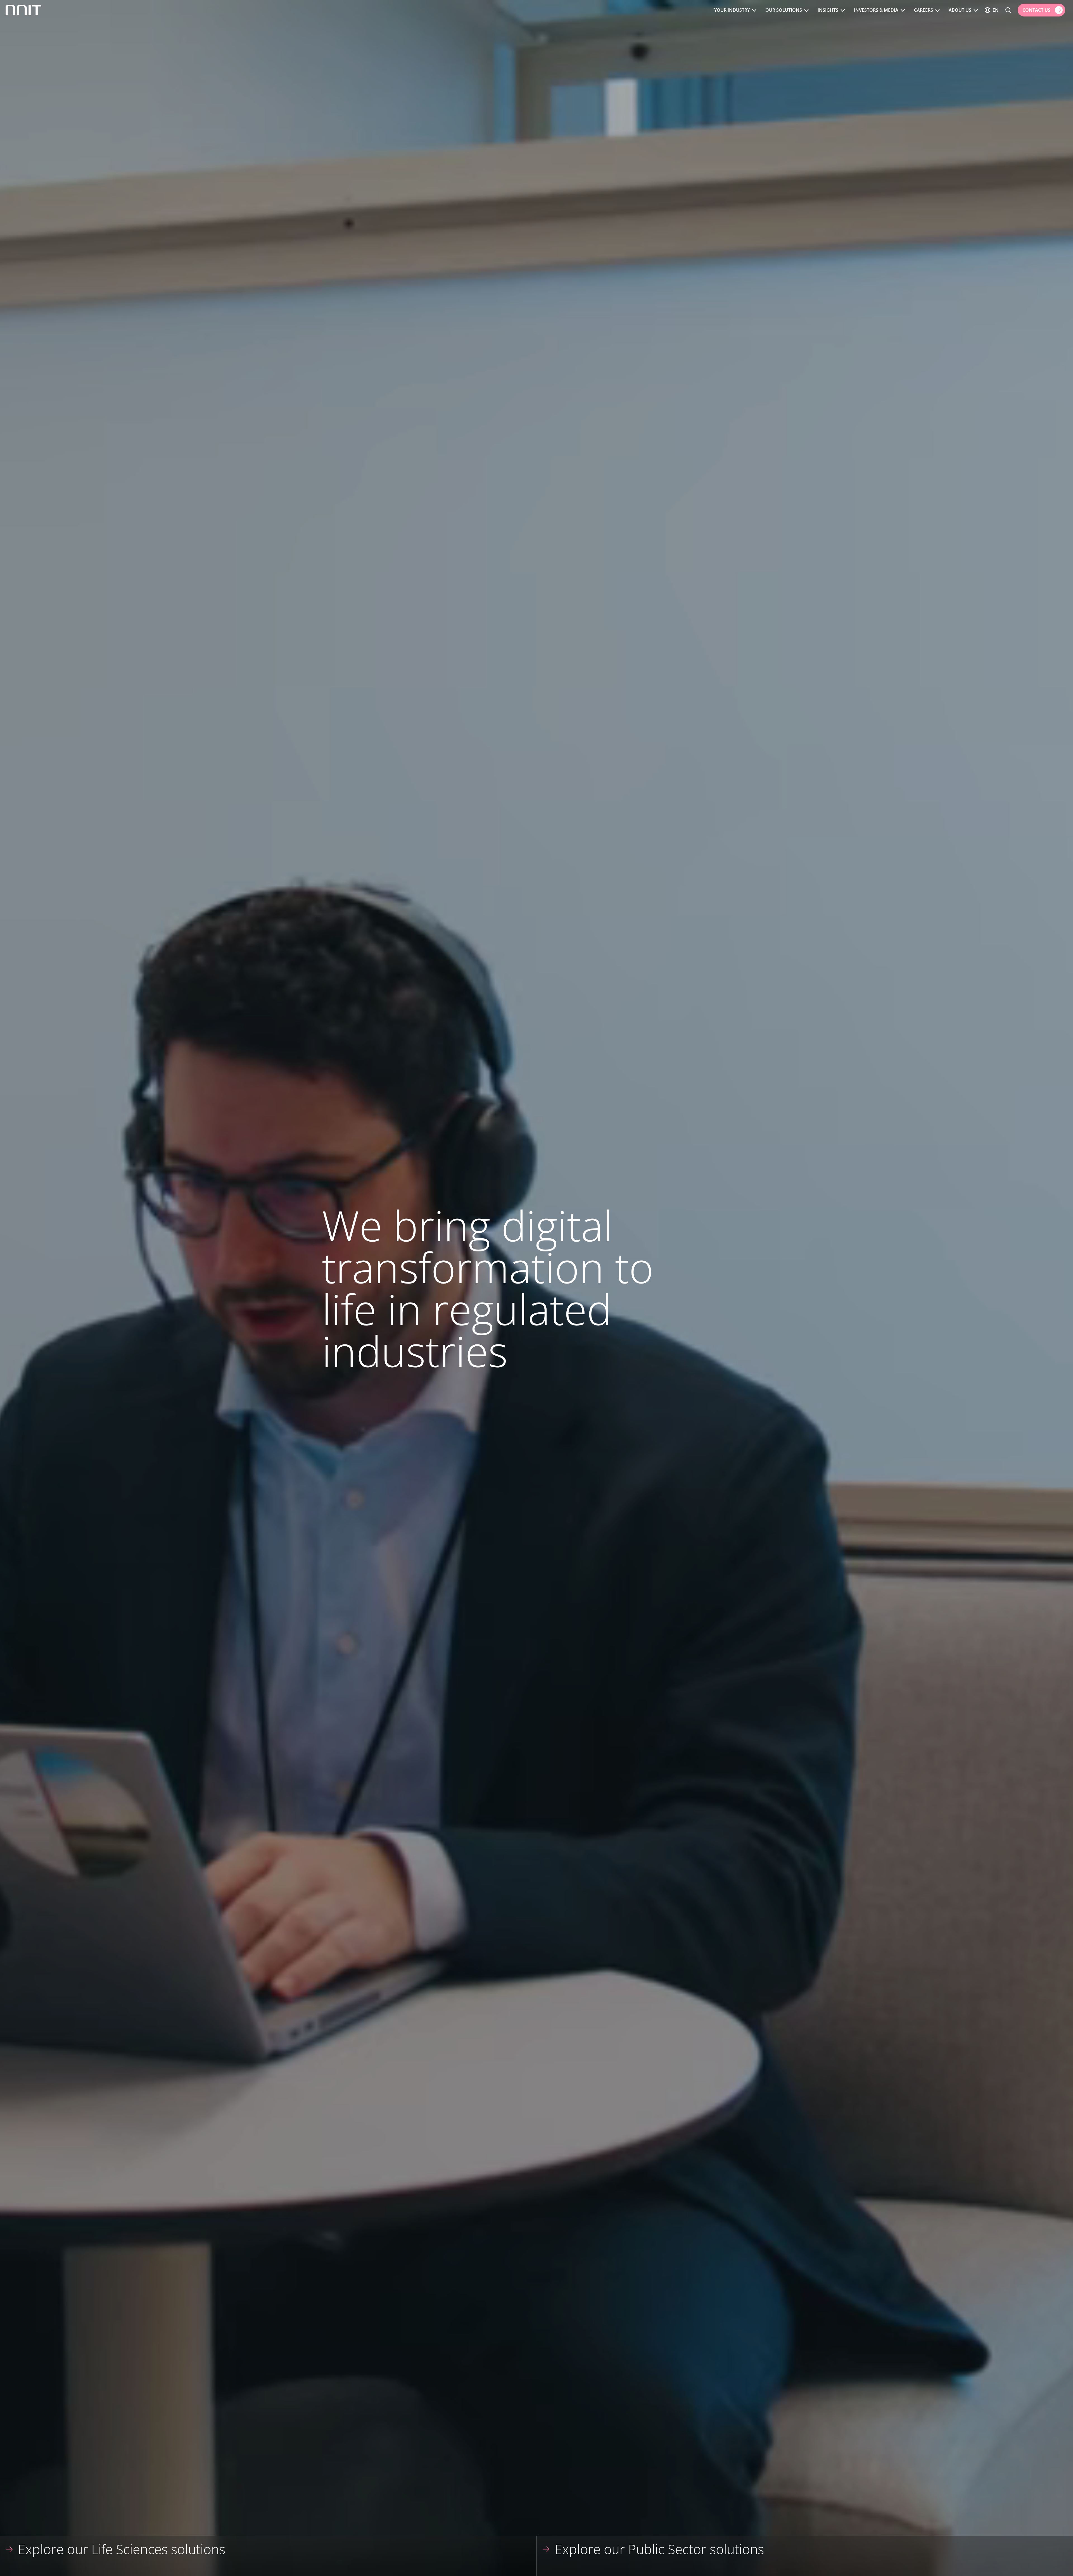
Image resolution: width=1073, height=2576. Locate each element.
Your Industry (732, 10)
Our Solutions (784, 10)
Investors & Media (876, 10)
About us (960, 10)
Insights (828, 10)
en (996, 10)
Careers (924, 10)
